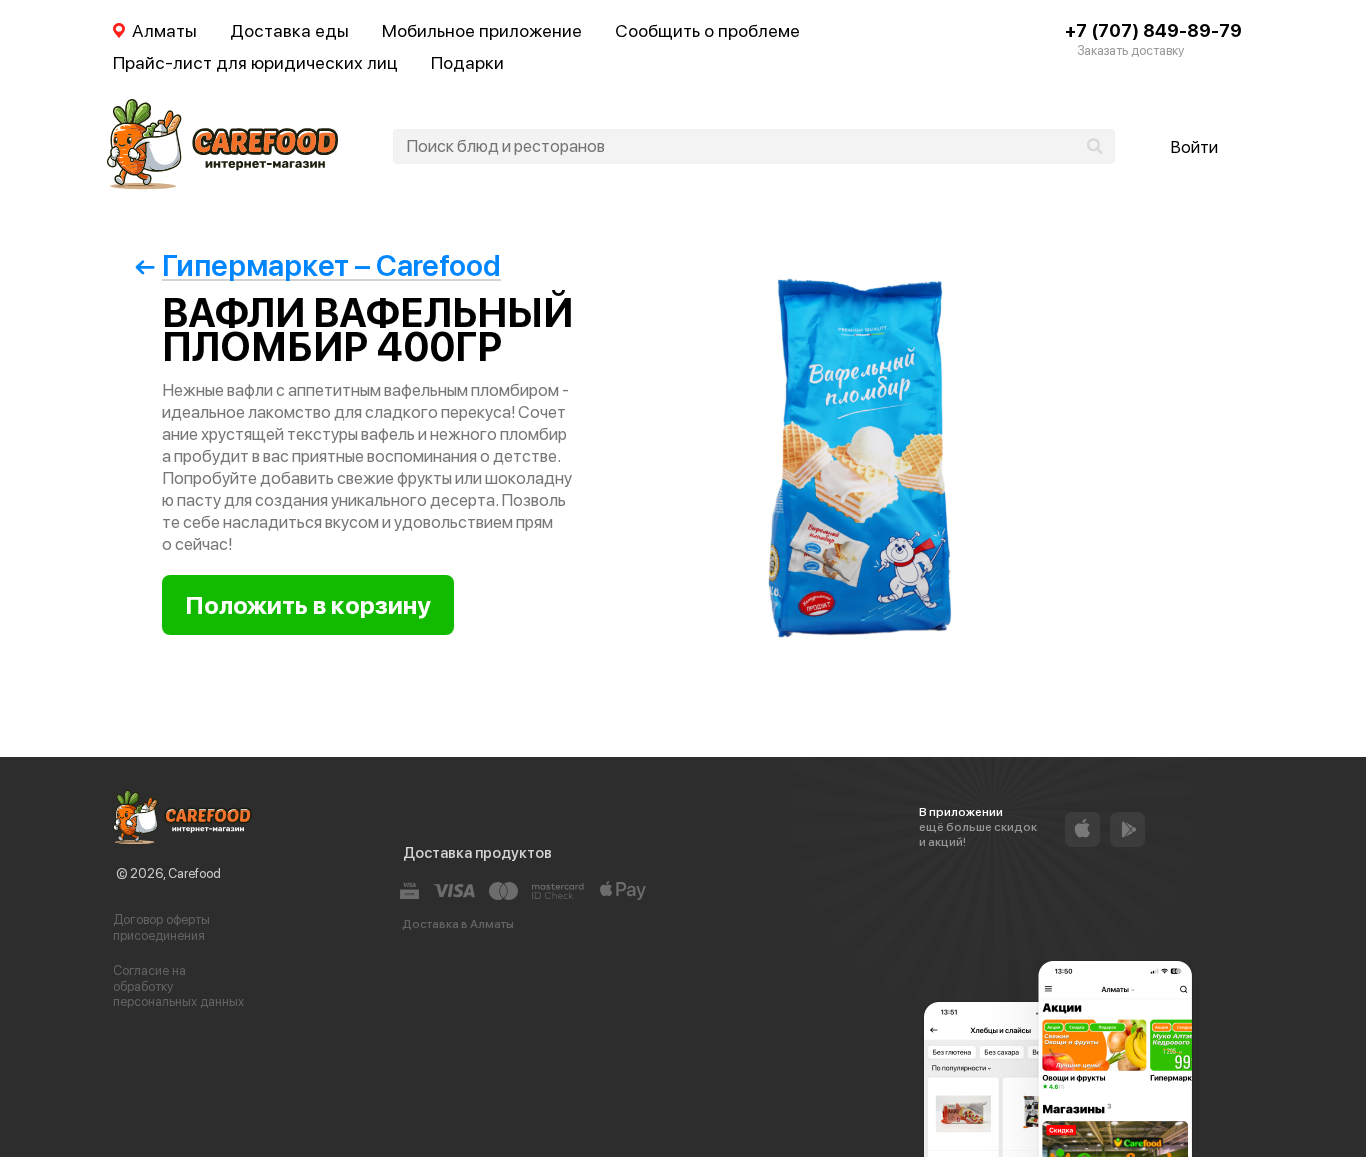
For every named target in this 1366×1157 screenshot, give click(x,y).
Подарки (467, 62)
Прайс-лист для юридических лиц (255, 62)
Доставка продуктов (477, 853)
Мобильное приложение (482, 30)
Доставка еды (289, 30)
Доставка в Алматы (458, 924)
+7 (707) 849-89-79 (1153, 30)
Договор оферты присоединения (161, 927)
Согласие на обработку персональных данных (178, 986)
